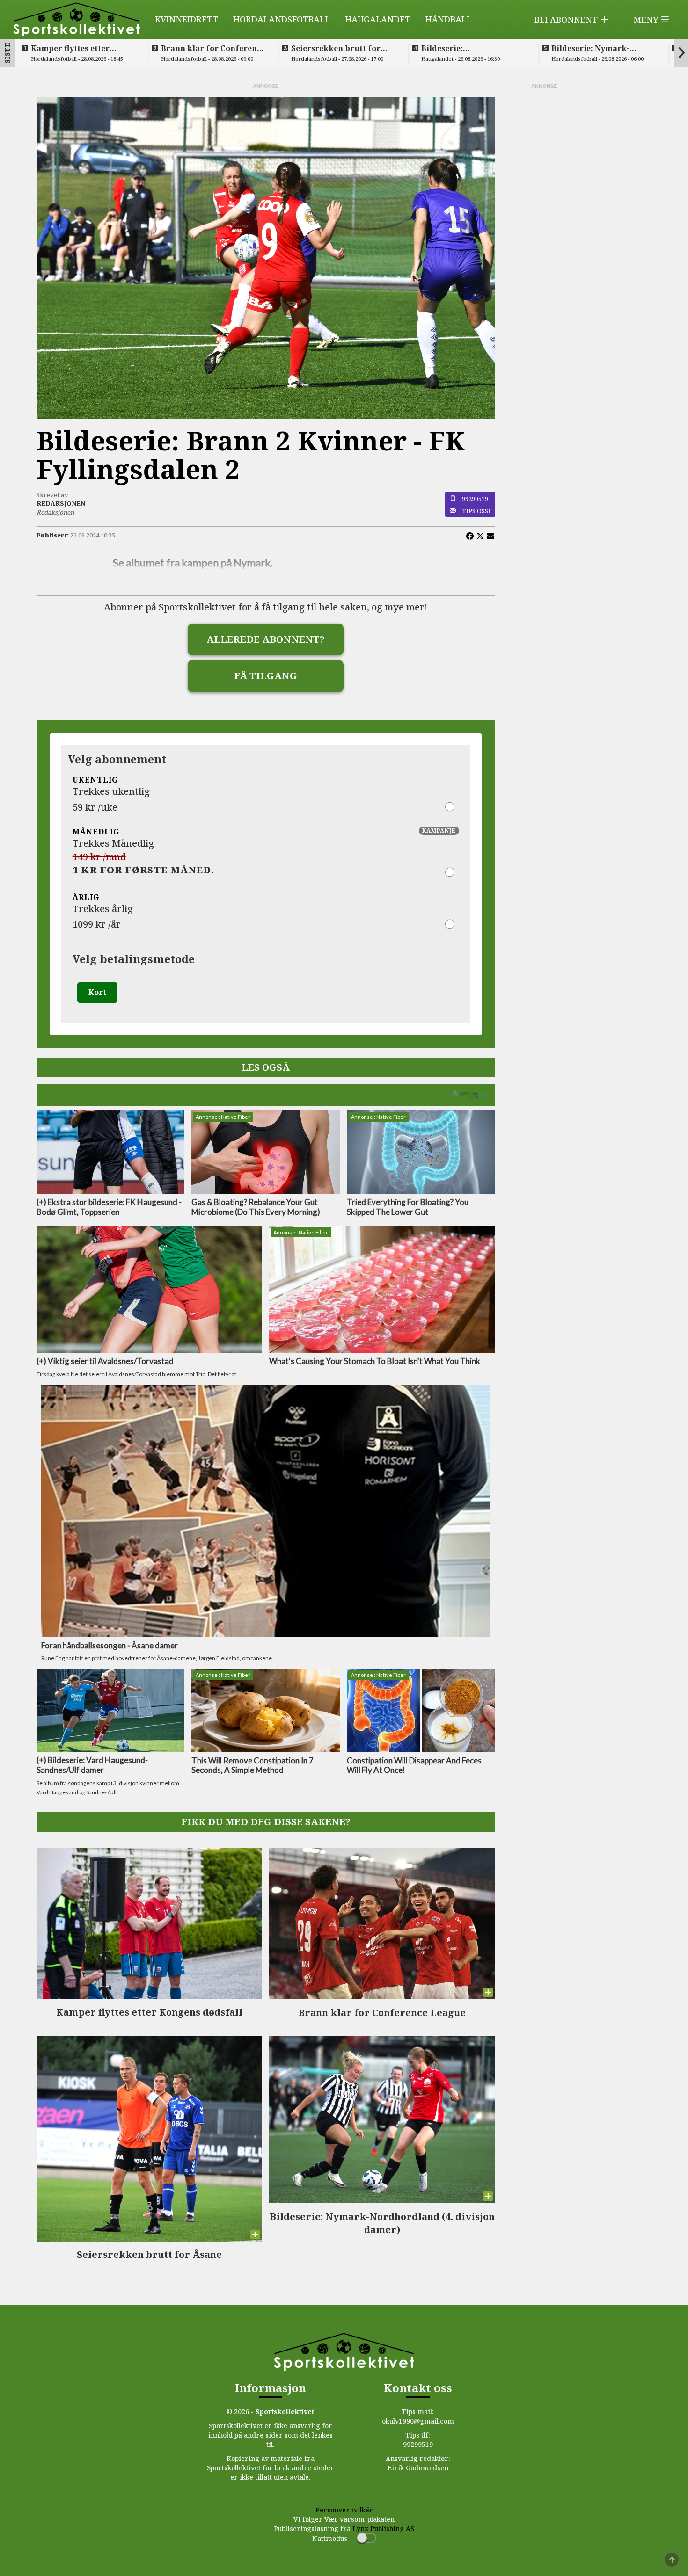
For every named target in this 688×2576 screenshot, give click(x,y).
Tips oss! (476, 511)
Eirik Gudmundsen (418, 2468)
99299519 (475, 499)
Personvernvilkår (344, 2510)
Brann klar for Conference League (213, 48)
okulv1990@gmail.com (418, 2421)
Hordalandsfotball (282, 19)
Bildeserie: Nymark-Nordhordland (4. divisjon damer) (603, 48)
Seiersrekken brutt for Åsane (336, 48)
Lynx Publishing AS (383, 2529)
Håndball (449, 19)
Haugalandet (378, 19)
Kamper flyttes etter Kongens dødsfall (70, 48)
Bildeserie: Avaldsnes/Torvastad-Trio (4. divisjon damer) (472, 48)
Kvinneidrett (187, 19)
